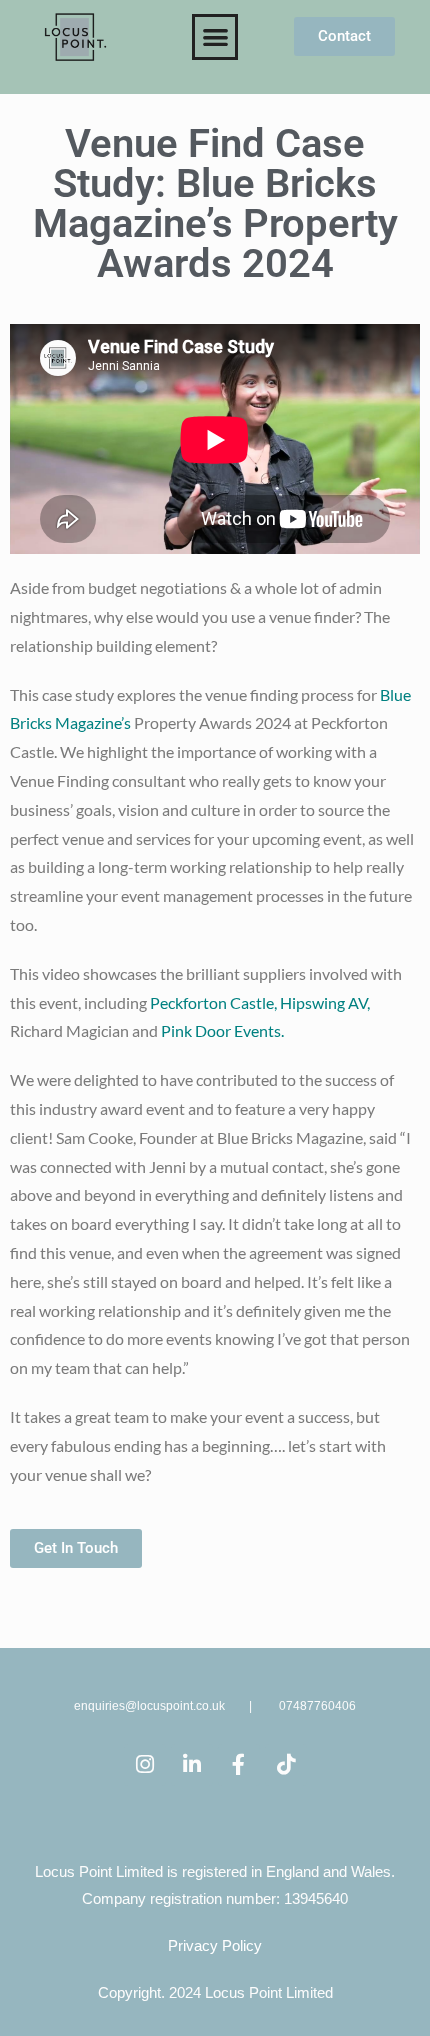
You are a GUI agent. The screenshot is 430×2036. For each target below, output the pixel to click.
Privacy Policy (215, 1945)
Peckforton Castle (212, 1002)
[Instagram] (145, 1765)
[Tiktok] (286, 1765)
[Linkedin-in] (192, 1765)
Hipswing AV (323, 1002)
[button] (215, 37)
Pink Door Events (221, 1030)
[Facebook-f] (239, 1765)
